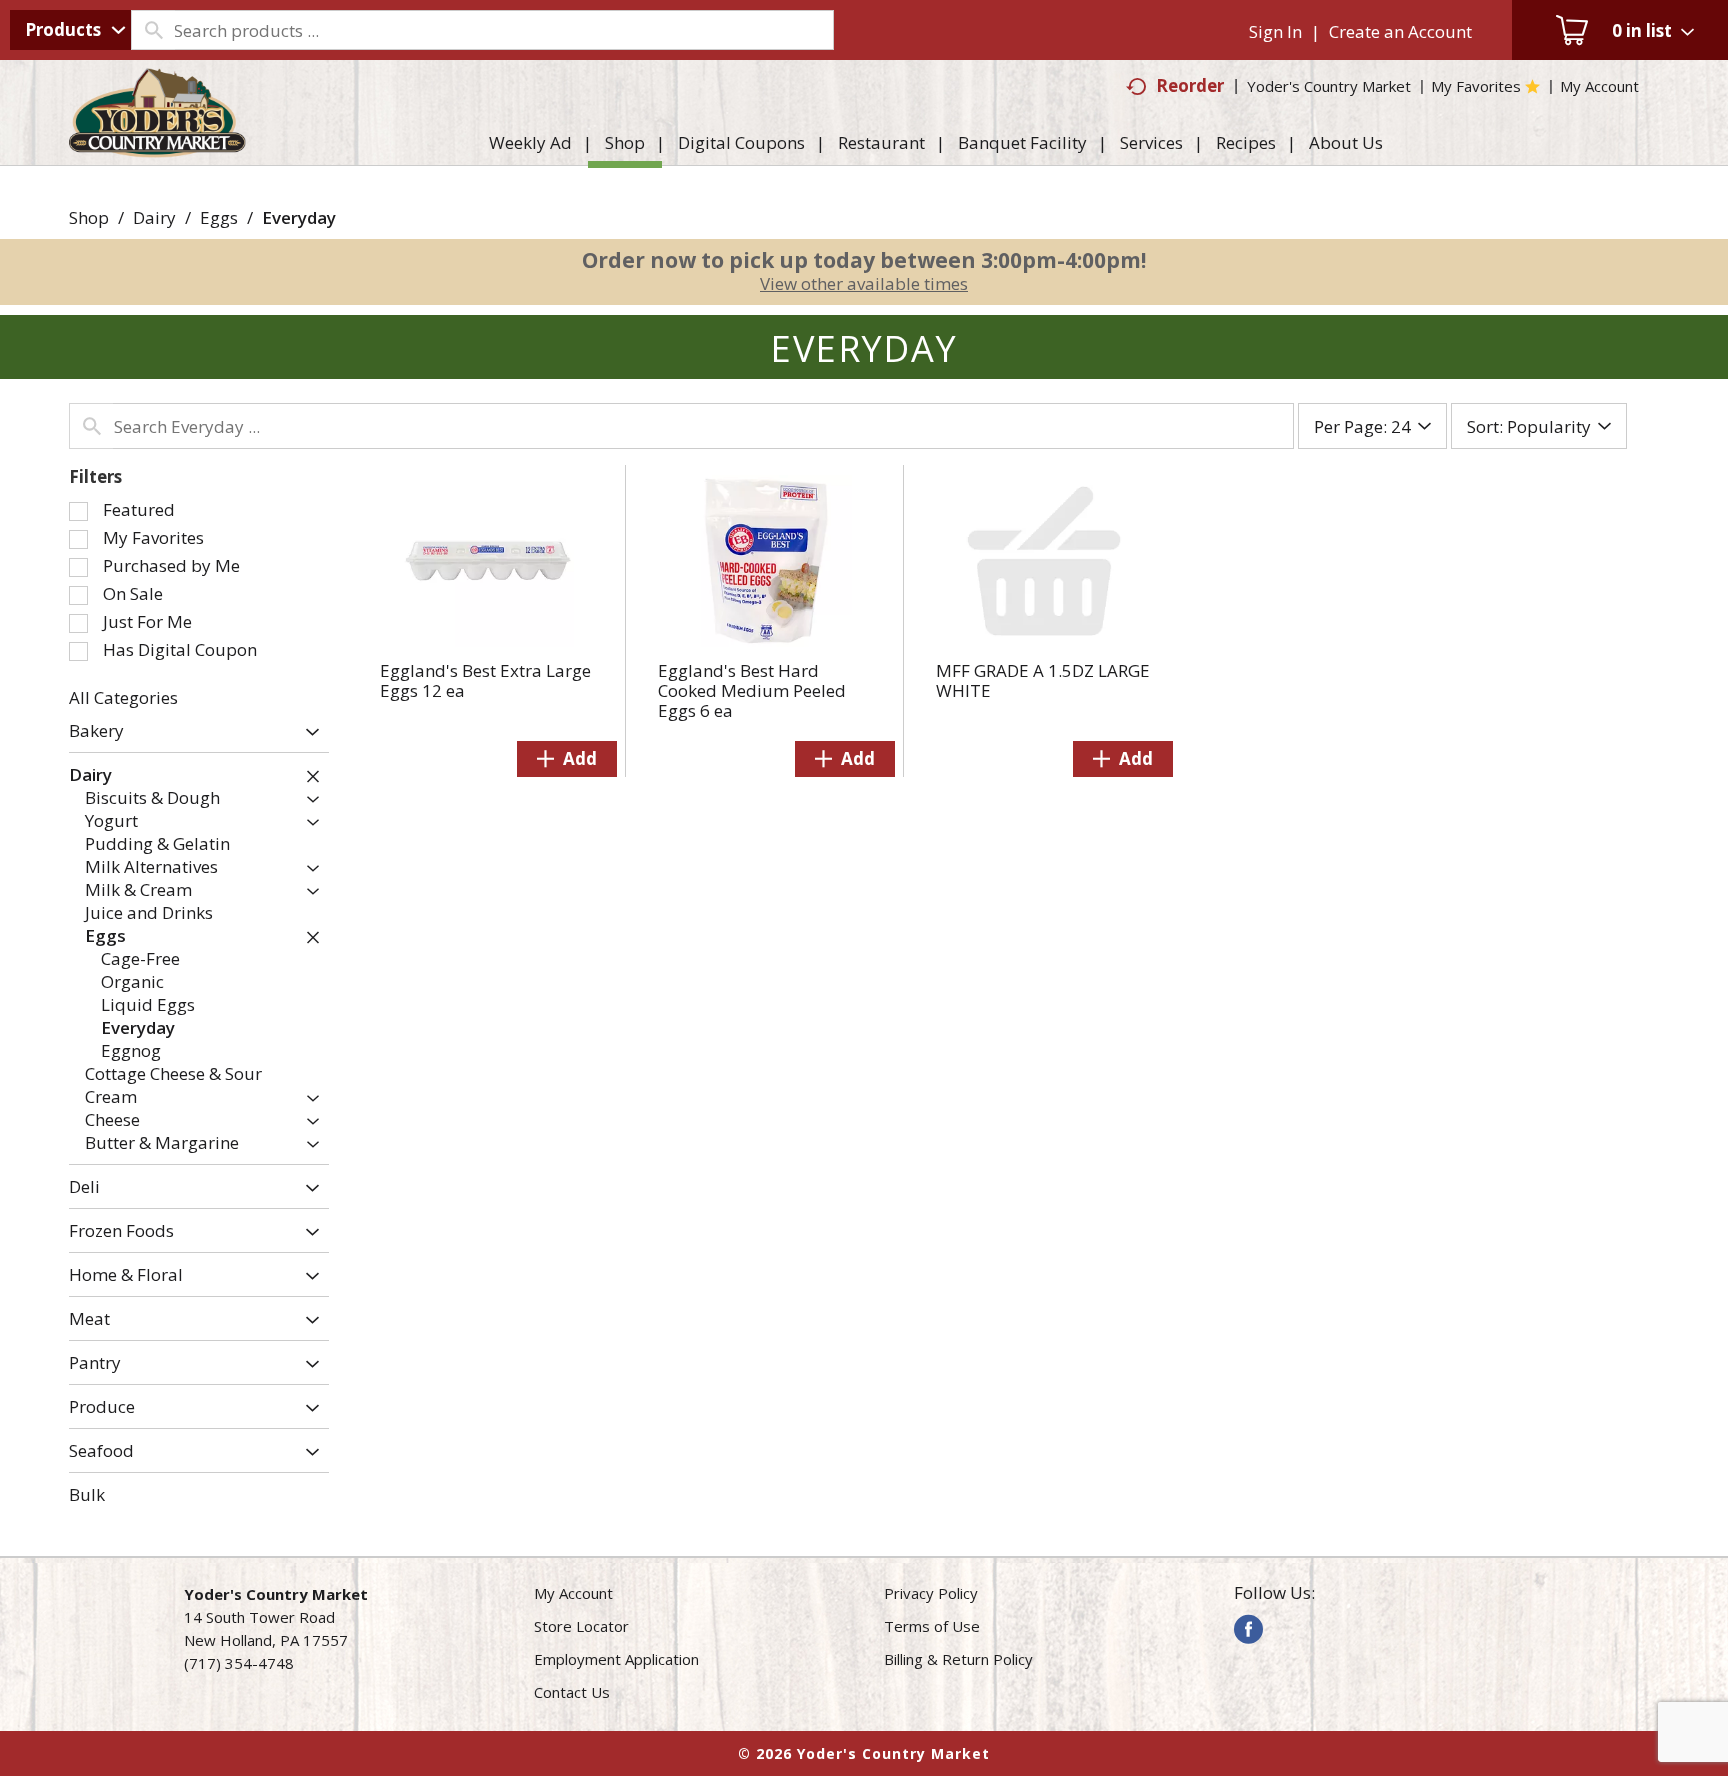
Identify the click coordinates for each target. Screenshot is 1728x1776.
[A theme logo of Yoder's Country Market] (157, 148)
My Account (573, 1593)
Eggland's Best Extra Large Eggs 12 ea (485, 680)
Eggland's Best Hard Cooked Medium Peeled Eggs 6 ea (752, 690)
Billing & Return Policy (958, 1659)
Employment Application (616, 1659)
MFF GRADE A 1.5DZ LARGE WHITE (1043, 680)
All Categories (123, 697)
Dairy (154, 217)
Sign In (1275, 31)
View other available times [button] (864, 283)
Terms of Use (932, 1626)
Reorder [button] (1190, 85)
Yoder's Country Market (1329, 86)
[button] (307, 732)
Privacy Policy (931, 1593)
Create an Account (1400, 31)
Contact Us (572, 1692)
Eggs (219, 217)
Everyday (299, 217)
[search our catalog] (153, 30)
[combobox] (70, 30)
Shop (89, 217)
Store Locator (581, 1626)
